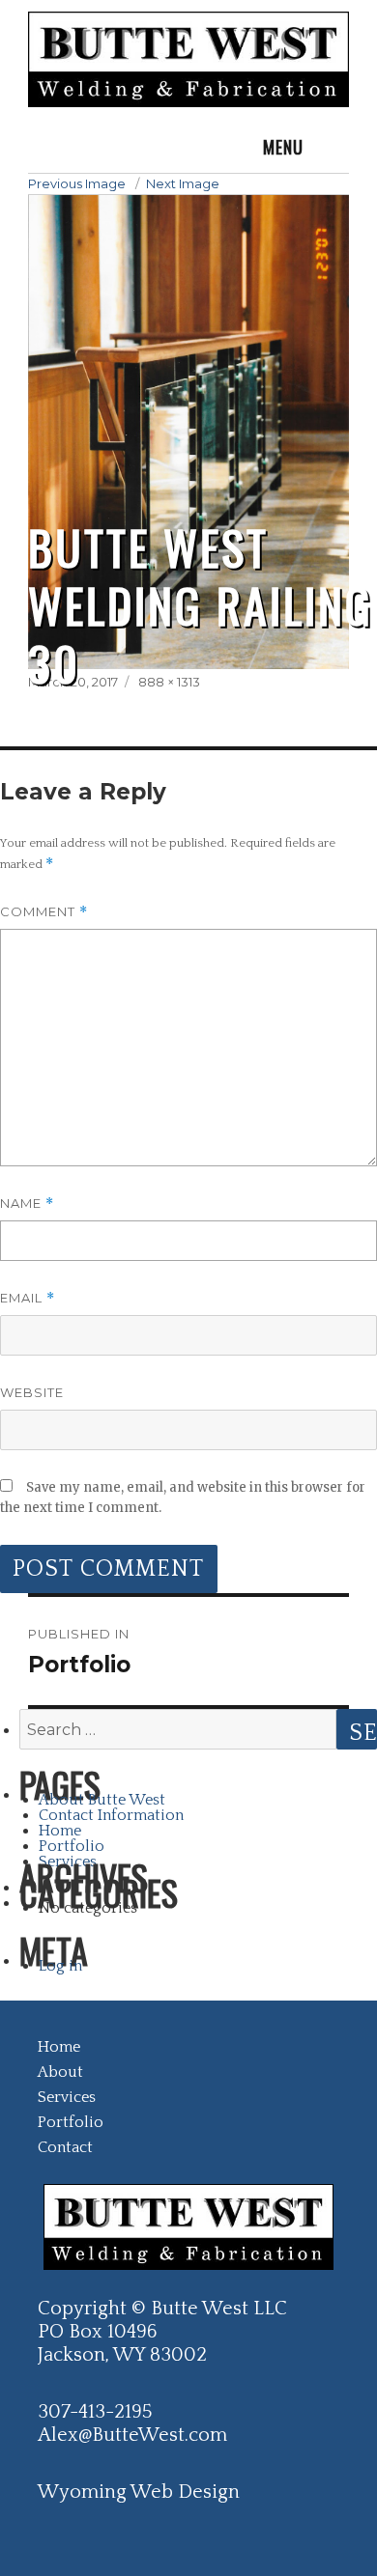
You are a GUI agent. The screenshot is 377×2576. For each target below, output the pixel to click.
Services (68, 1862)
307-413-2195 (95, 2412)
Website (32, 1392)
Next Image (183, 183)
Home (60, 1831)
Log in (60, 1966)
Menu (283, 147)
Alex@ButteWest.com (132, 2435)
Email (28, 1298)
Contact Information (111, 1815)
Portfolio (72, 1846)
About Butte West (102, 1800)
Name (27, 1204)
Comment (44, 912)
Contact (65, 2147)
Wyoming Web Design (139, 2492)
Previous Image (77, 183)
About (60, 2072)
